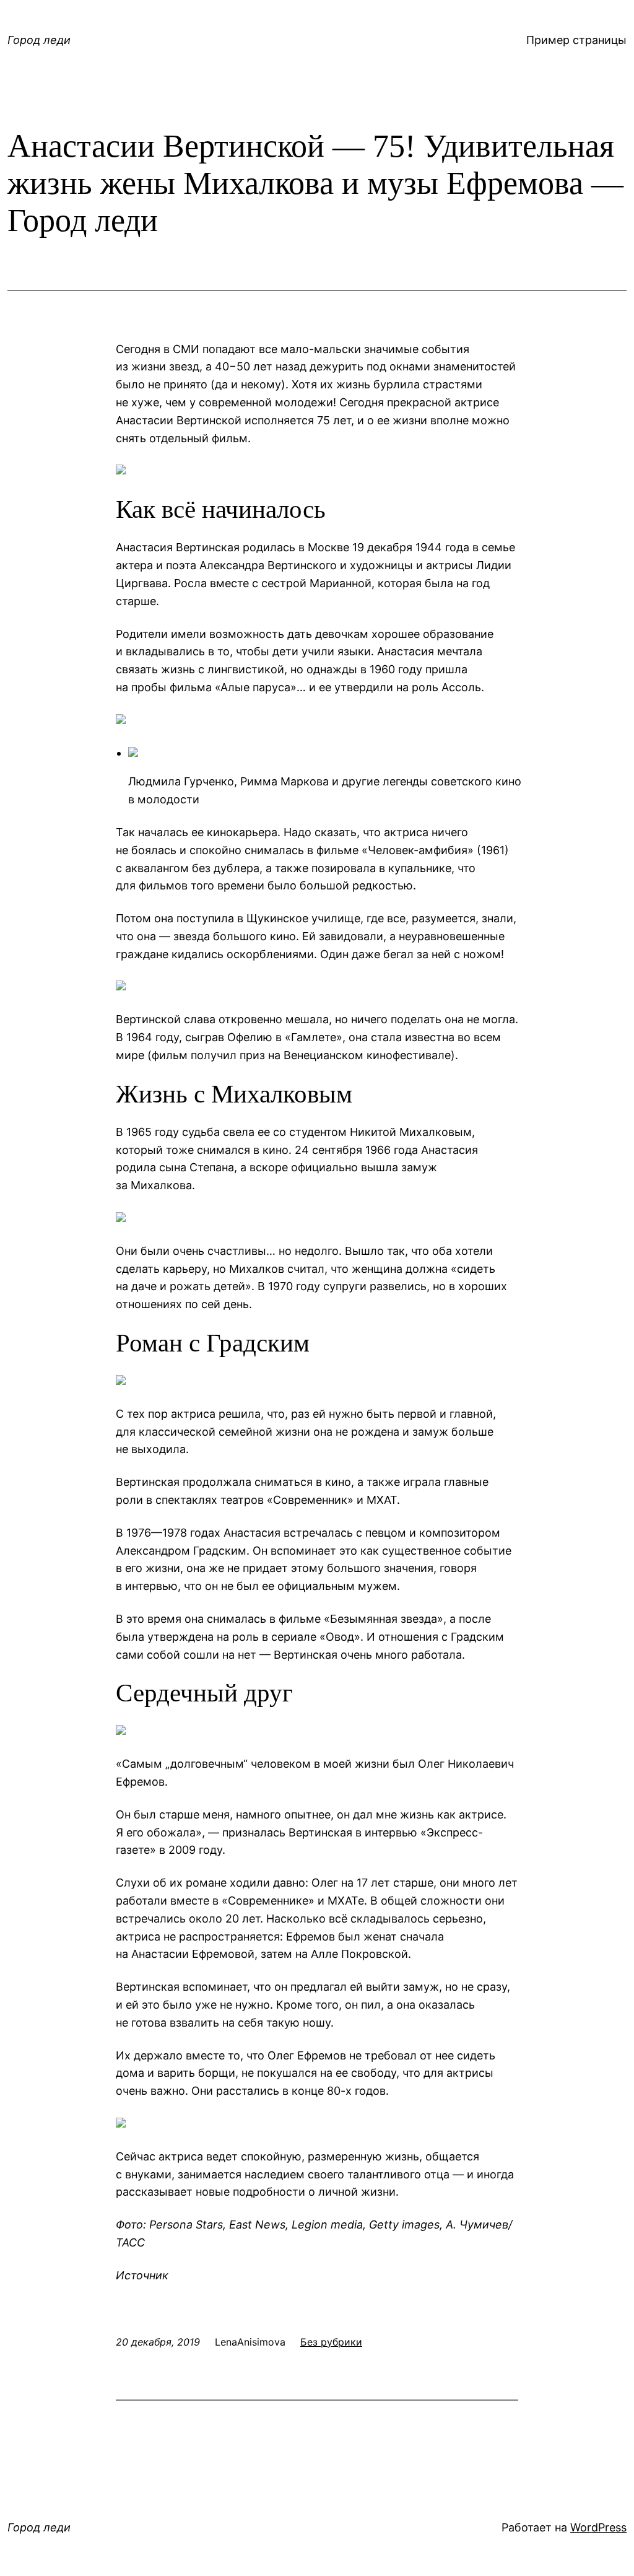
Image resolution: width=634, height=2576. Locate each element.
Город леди (39, 40)
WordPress (598, 2527)
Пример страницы (576, 40)
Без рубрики (331, 2342)
